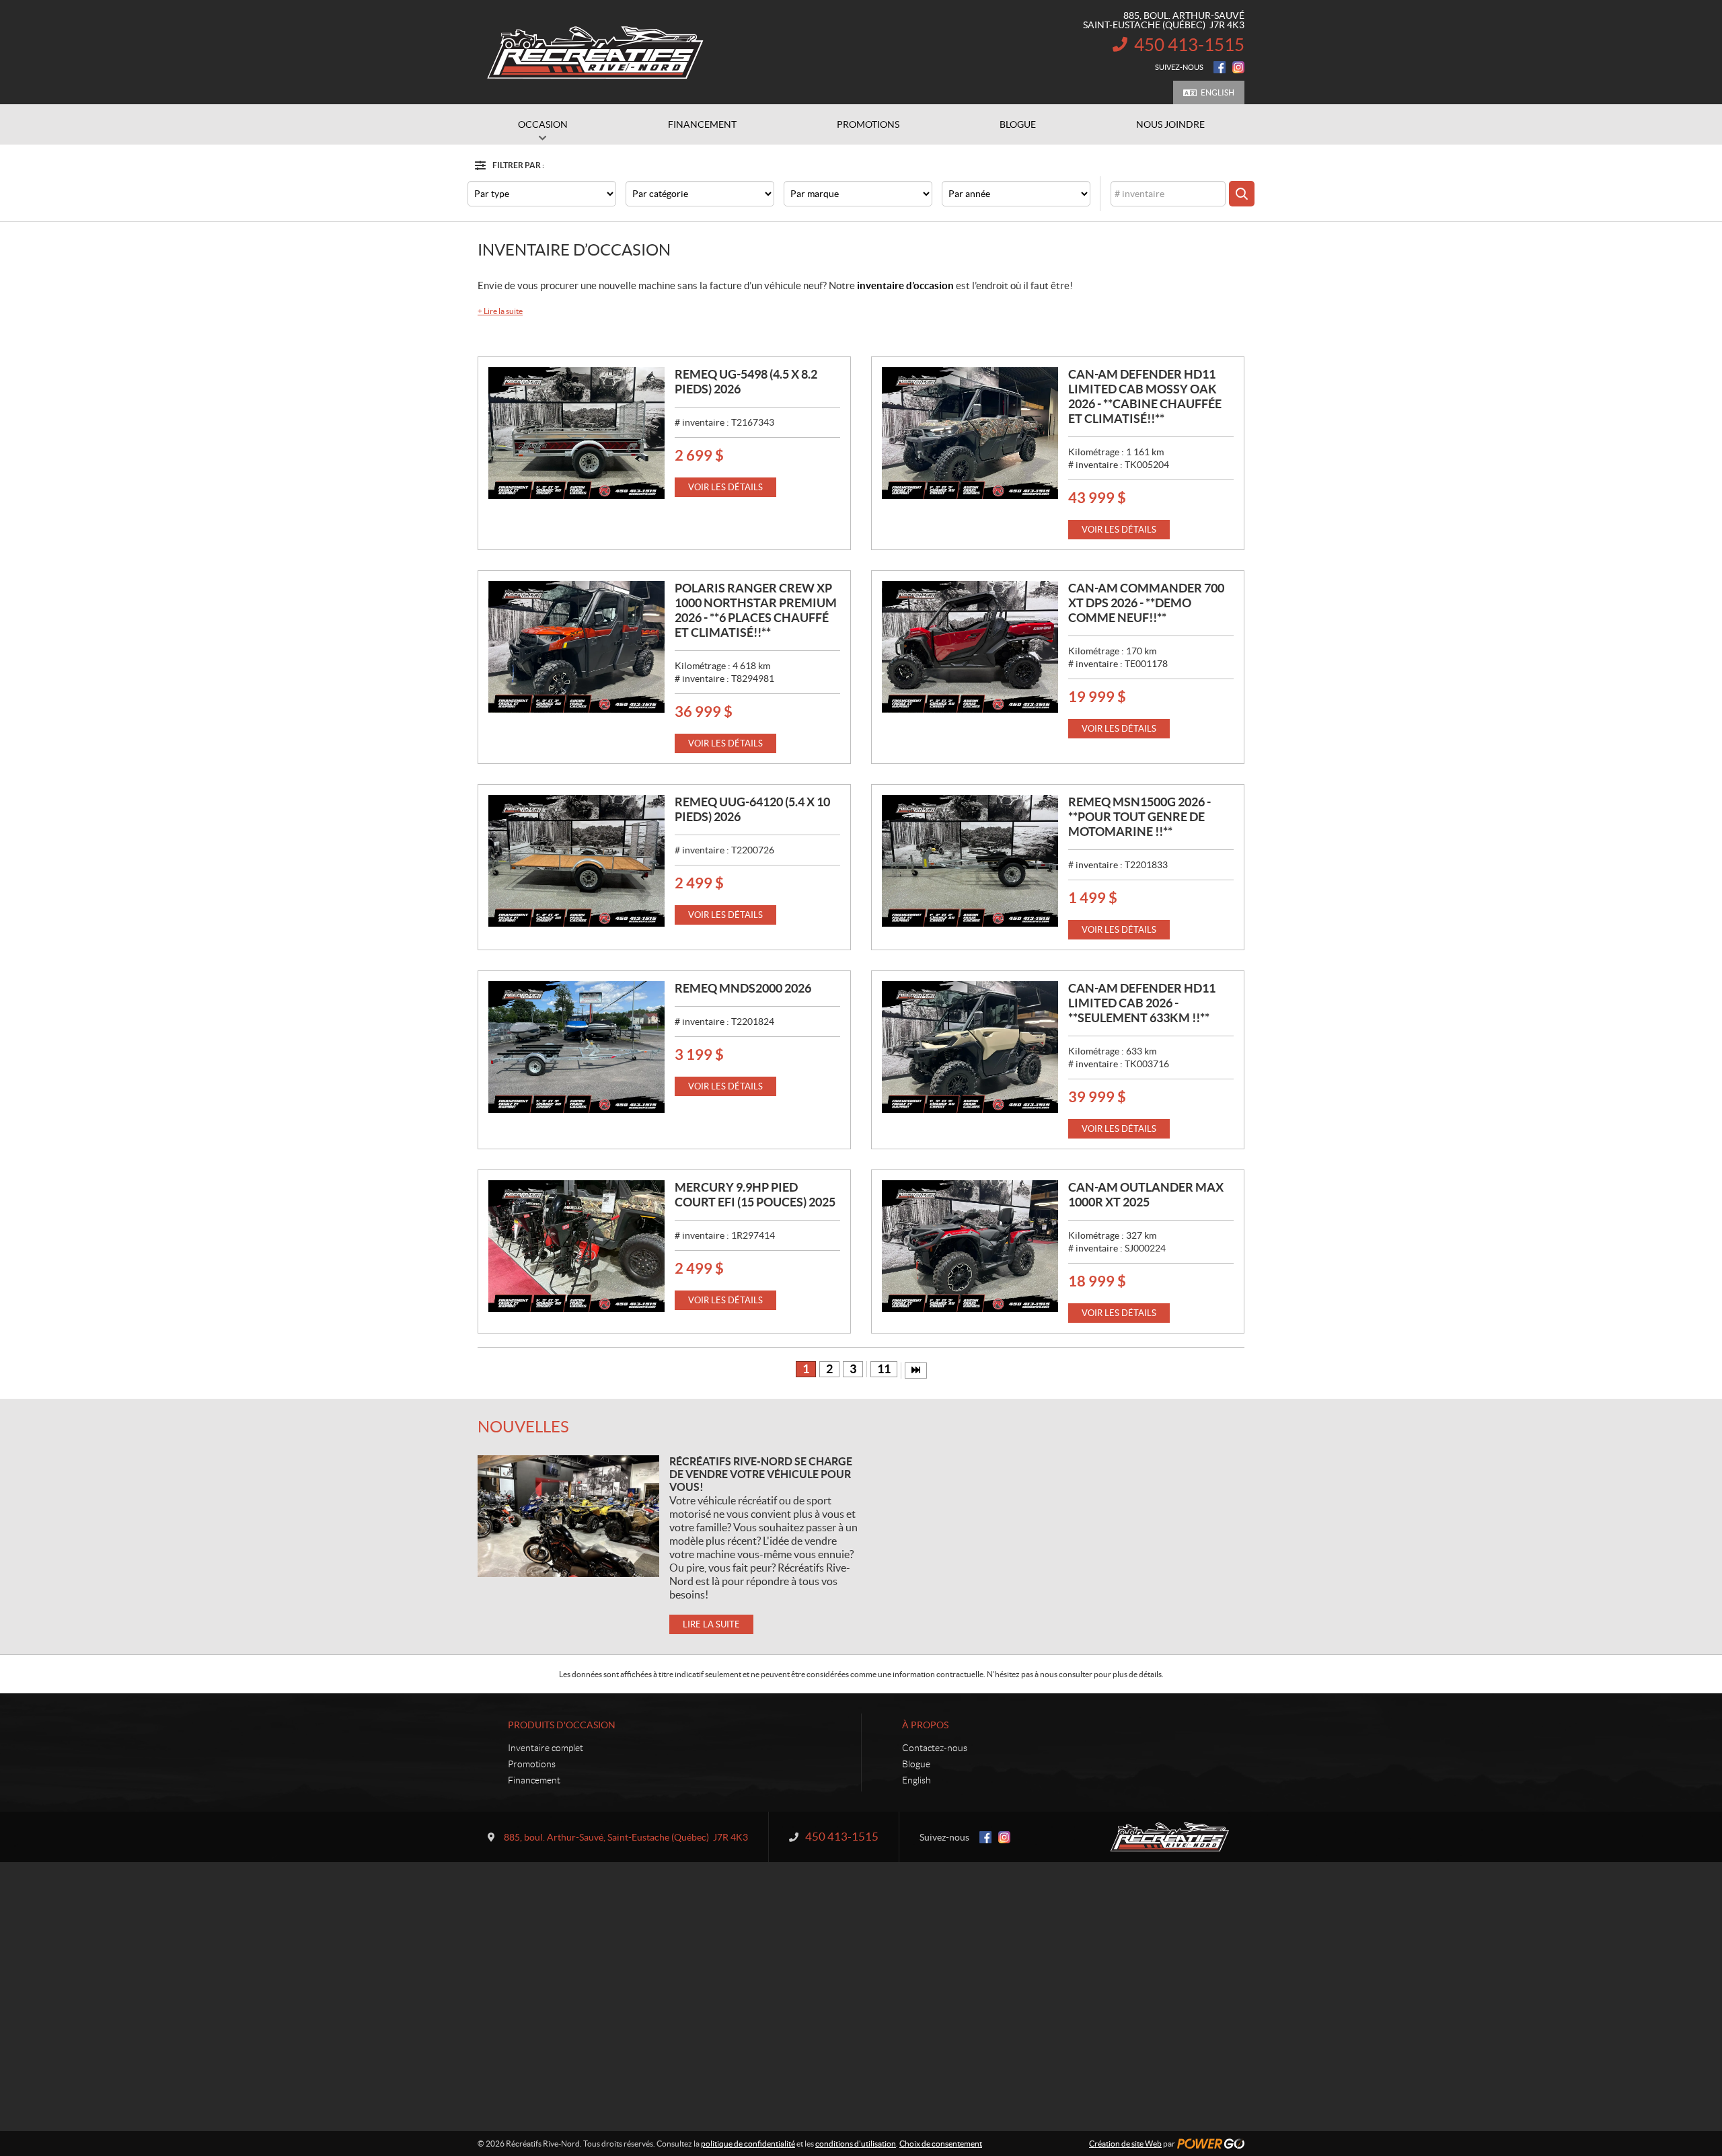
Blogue (916, 1764)
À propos (925, 1725)
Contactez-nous (935, 1748)
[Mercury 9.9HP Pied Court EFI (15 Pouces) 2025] (576, 1246)
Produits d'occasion (562, 1725)
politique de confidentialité (748, 2144)
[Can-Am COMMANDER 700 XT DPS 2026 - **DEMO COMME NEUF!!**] (970, 647)
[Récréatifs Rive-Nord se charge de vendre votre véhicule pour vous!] (568, 1516)
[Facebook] (1220, 67)
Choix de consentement (941, 2144)
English (1218, 92)
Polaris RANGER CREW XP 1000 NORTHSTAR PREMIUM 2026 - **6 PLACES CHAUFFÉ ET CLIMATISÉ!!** (756, 610)
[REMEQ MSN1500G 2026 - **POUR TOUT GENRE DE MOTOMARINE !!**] (970, 861)
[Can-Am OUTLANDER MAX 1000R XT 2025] (970, 1246)
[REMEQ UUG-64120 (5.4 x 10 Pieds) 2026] (576, 861)
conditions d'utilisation (856, 2144)
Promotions (532, 1764)
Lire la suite (500, 311)
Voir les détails (725, 487)
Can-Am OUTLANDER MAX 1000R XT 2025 (1146, 1195)
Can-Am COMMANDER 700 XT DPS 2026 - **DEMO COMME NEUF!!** (1146, 603)
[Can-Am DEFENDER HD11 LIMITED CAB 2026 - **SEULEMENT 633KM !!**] (970, 1047)
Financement (534, 1780)
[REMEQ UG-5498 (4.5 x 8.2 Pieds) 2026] (576, 433)
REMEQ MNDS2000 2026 (743, 988)
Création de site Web (1125, 2144)
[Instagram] (1238, 67)
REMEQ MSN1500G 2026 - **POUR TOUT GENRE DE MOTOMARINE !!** (1139, 817)
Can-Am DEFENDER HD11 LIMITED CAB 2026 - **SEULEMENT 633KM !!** (1142, 1003)
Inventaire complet (546, 1748)
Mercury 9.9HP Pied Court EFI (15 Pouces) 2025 (755, 1195)
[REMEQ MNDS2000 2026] (576, 1047)
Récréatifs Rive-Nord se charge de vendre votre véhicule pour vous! (761, 1474)
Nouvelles (523, 1427)
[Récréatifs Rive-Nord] (595, 52)
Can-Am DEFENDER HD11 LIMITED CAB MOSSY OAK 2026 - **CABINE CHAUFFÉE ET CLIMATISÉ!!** (1145, 396)
